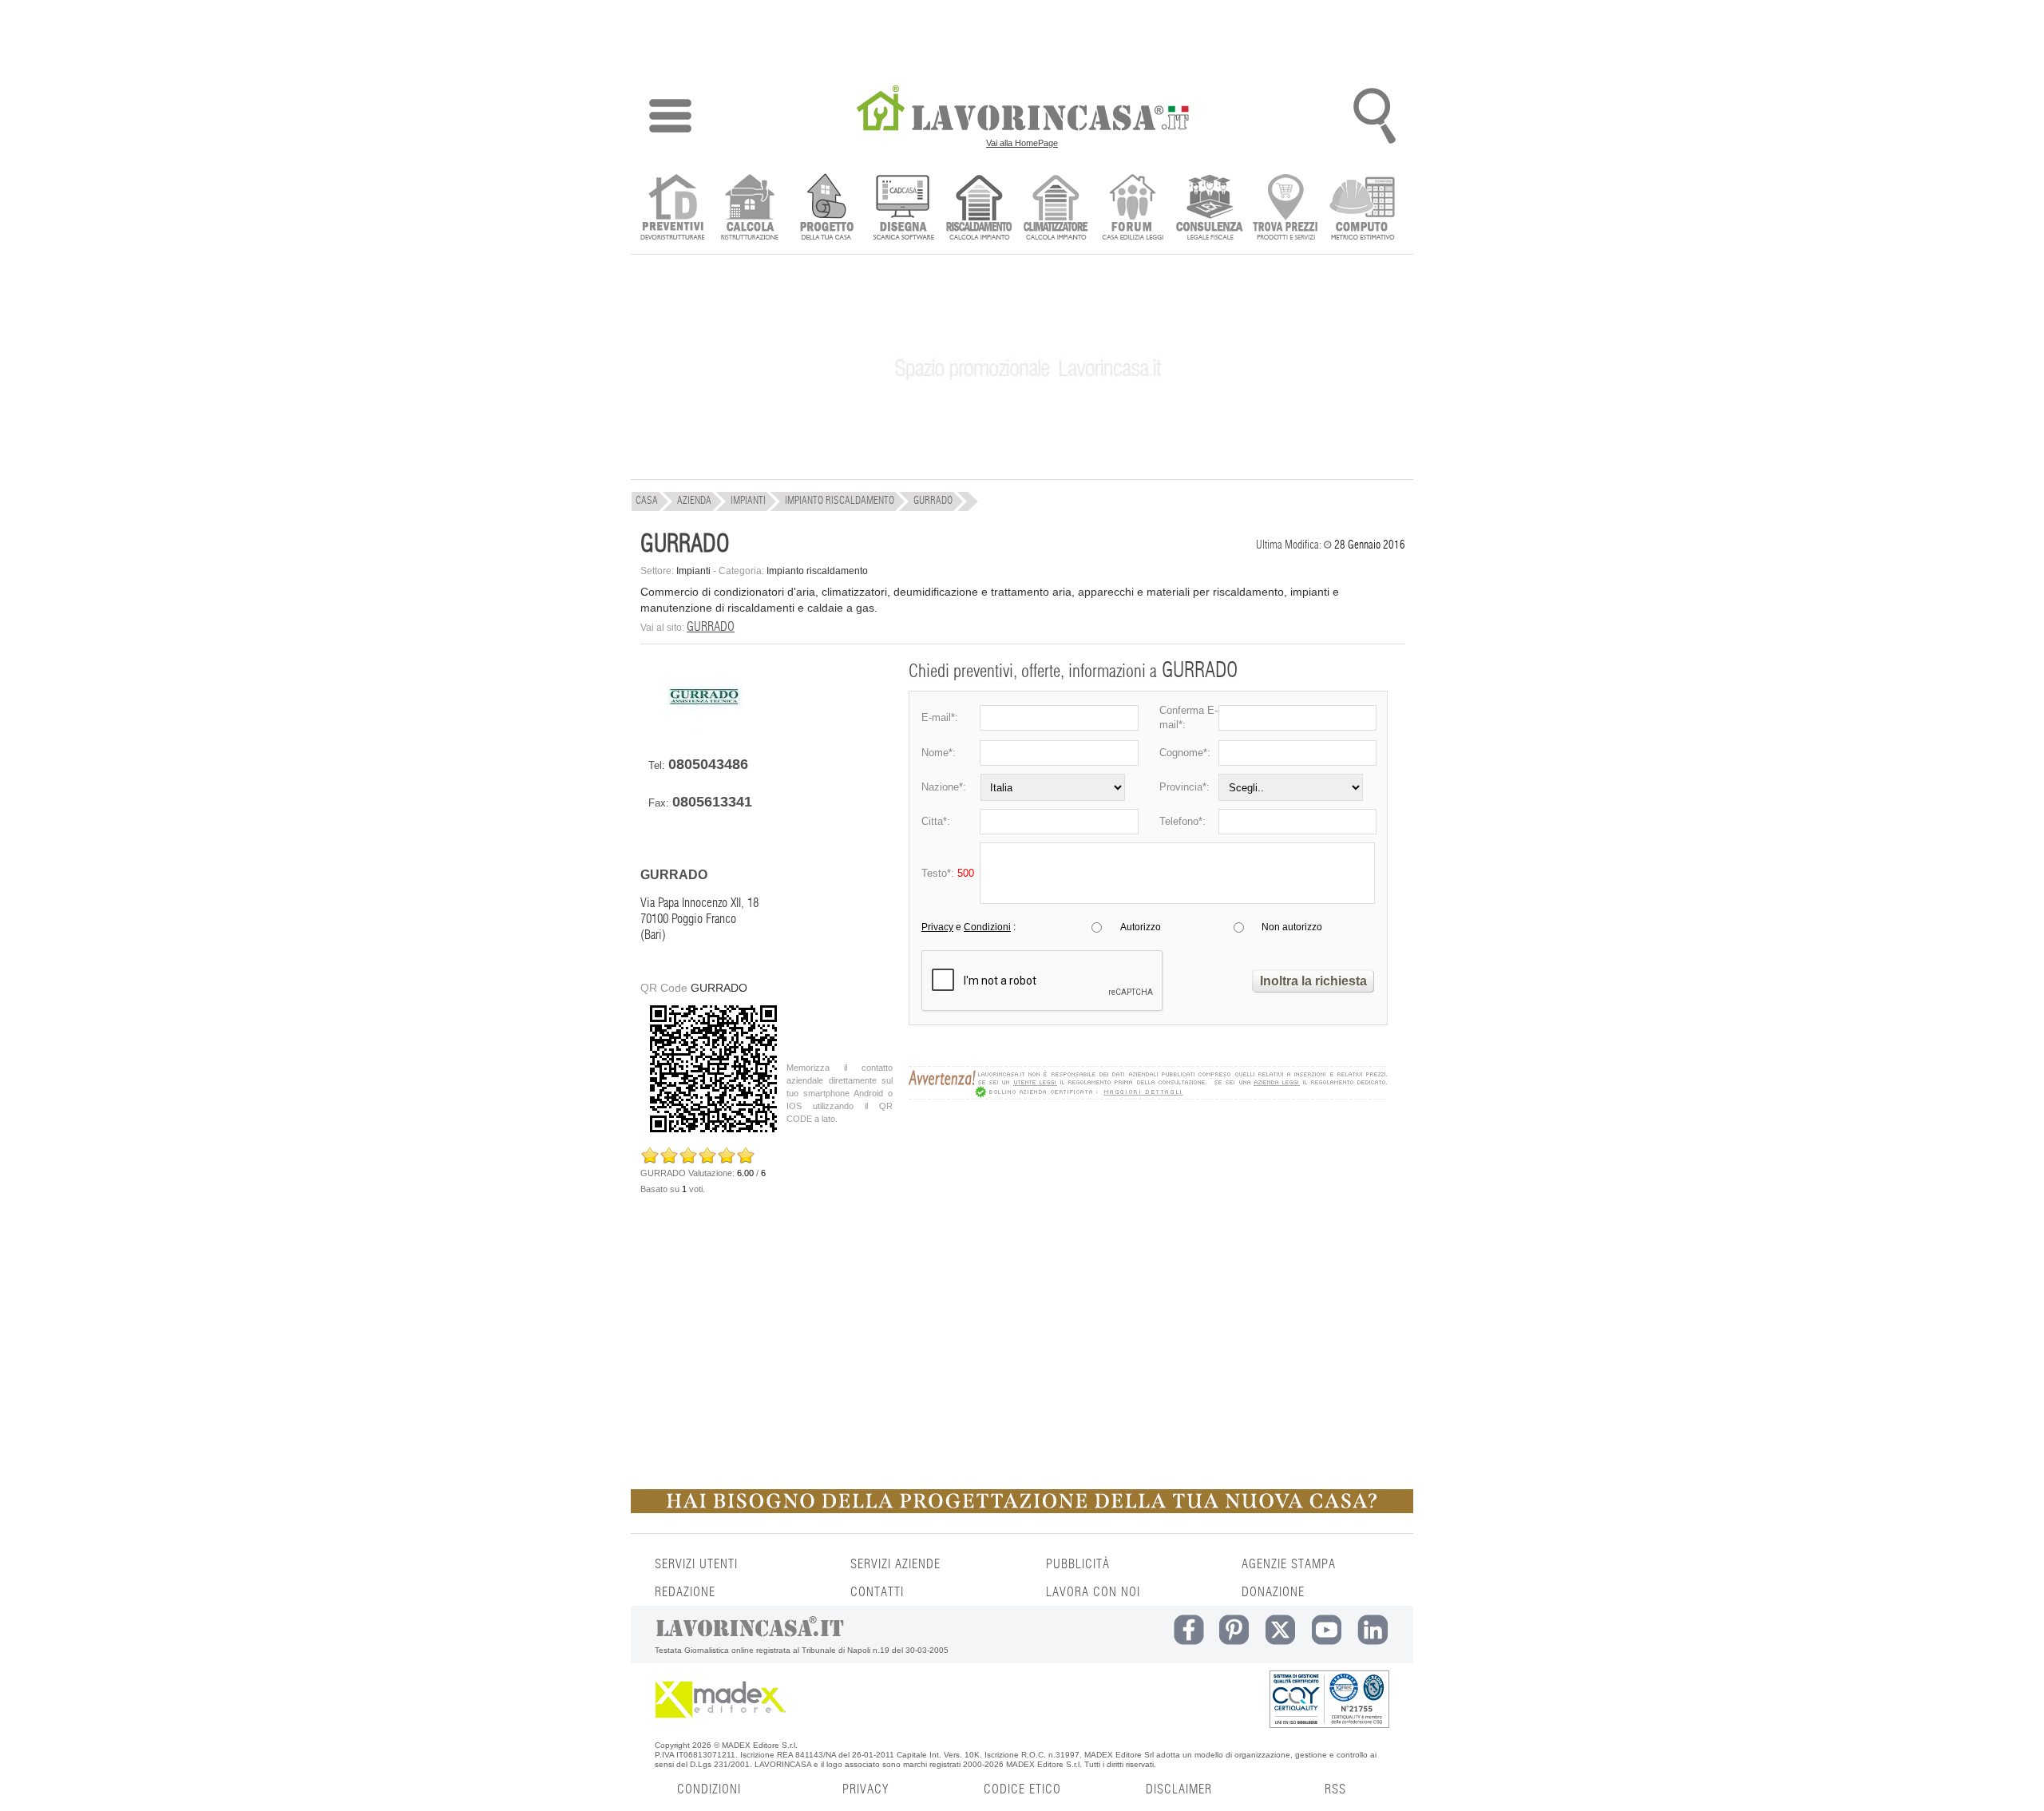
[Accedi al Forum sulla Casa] (1133, 209)
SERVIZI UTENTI (696, 1564)
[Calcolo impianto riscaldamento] (979, 209)
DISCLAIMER (1179, 1789)
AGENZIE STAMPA (1289, 1564)
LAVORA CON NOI (1093, 1592)
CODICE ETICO (1022, 1789)
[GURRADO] (704, 728)
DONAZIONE (1273, 1592)
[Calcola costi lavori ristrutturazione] (749, 209)
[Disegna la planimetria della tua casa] (903, 209)
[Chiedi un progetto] (826, 209)
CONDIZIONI (709, 1789)
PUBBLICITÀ (1078, 1564)
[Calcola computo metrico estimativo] (1363, 209)
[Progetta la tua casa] (1022, 1510)
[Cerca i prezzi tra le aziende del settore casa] (1286, 209)
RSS (1335, 1789)
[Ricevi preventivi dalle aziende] (673, 209)
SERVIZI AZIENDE (895, 1564)
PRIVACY (866, 1789)
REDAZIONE (685, 1592)
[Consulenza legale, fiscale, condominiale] (1209, 209)
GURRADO (711, 627)
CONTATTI (877, 1592)
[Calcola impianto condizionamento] (1056, 209)
